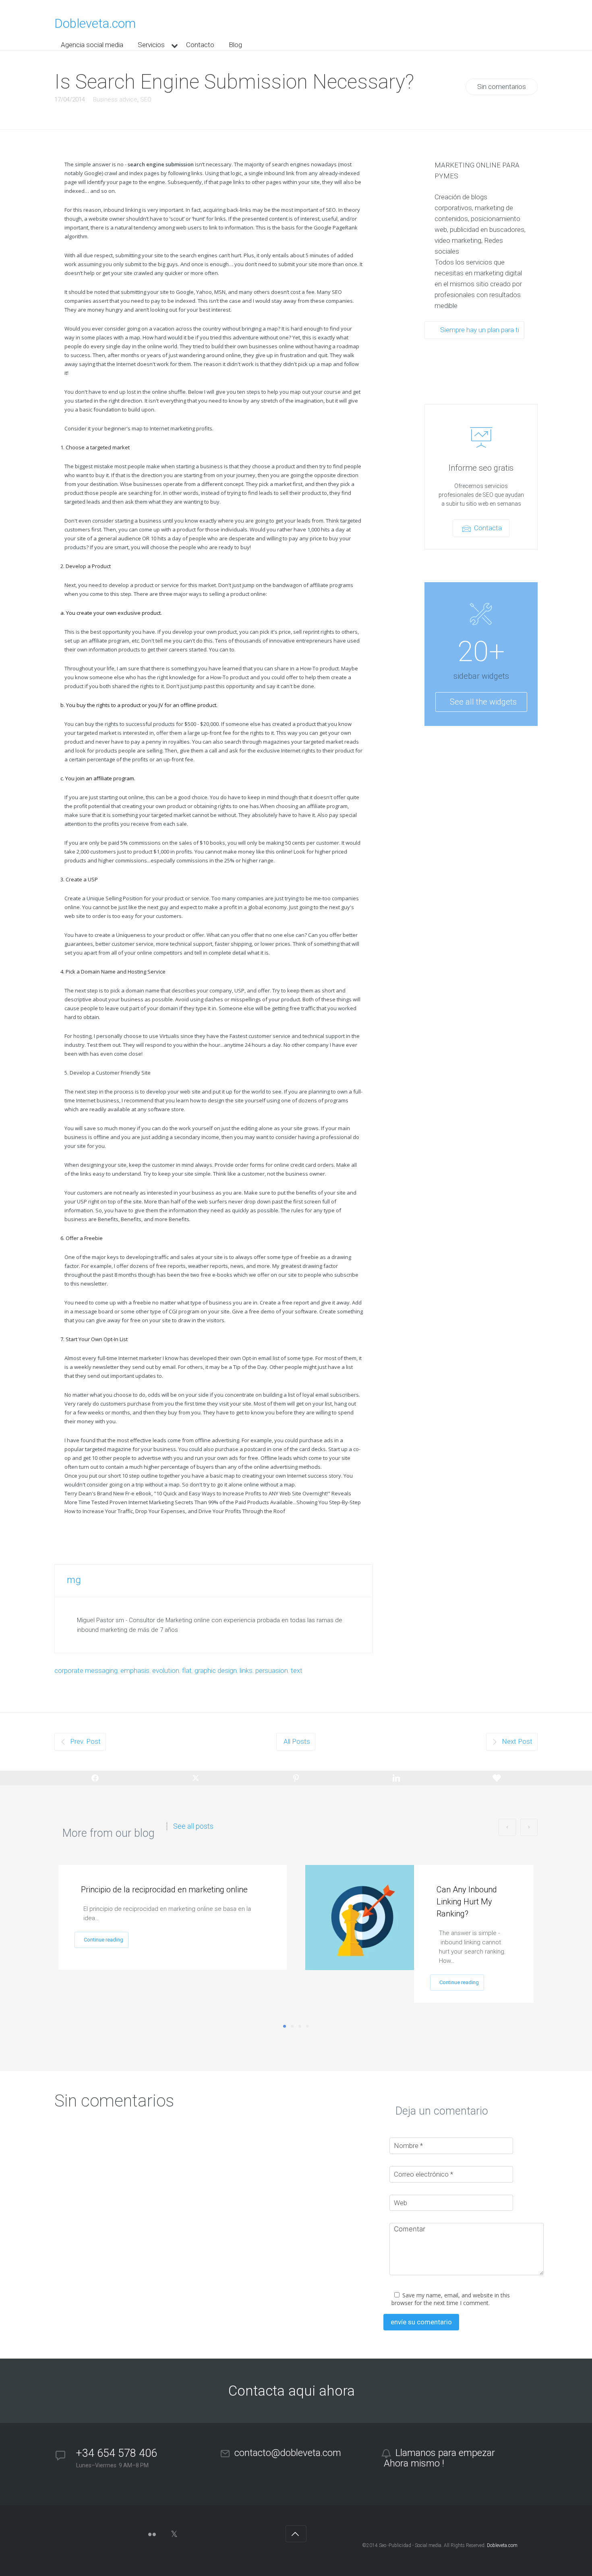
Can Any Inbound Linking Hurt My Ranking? (467, 1902)
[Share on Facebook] (95, 1778)
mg (74, 1580)
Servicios (151, 45)
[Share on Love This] (497, 1778)
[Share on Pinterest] (296, 1778)
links (246, 1670)
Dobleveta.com (95, 24)
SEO (146, 99)
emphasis (135, 1670)
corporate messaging (86, 1670)
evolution (166, 1670)
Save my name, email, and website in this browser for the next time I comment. (451, 2299)
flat (187, 1670)
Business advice (115, 99)
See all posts (193, 1826)
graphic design (216, 1670)
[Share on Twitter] (196, 1778)
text (297, 1670)
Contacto (200, 45)
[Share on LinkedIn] (396, 1778)
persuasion (272, 1670)
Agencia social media (92, 45)
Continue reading (103, 1940)
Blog (235, 45)
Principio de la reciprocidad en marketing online (164, 1890)
